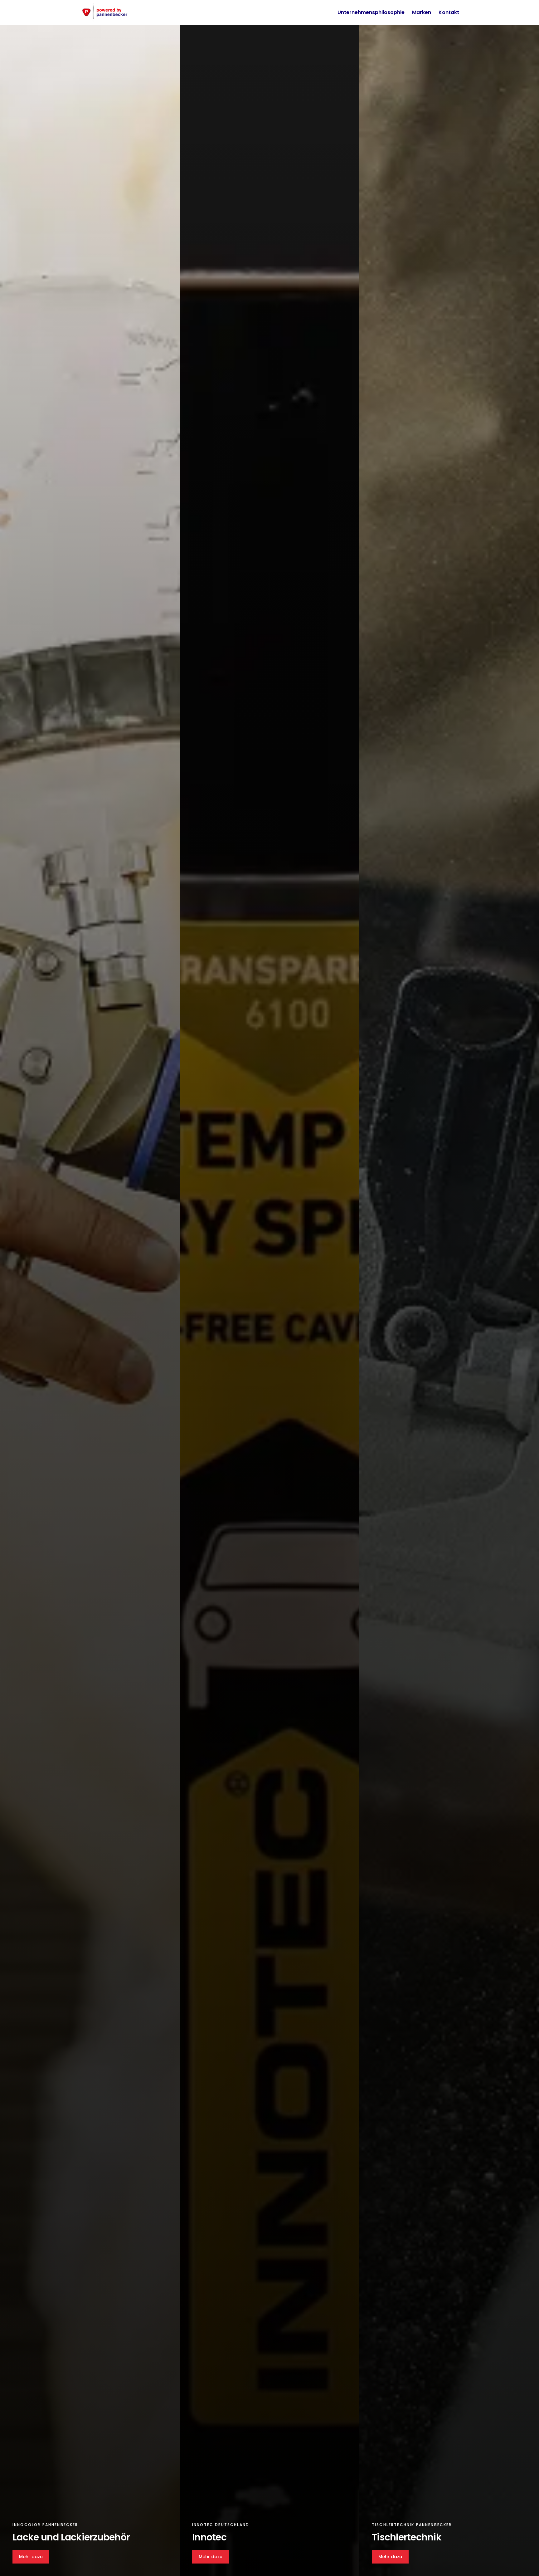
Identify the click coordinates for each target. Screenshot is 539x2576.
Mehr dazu (31, 2557)
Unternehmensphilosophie (371, 12)
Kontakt (449, 12)
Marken (422, 12)
